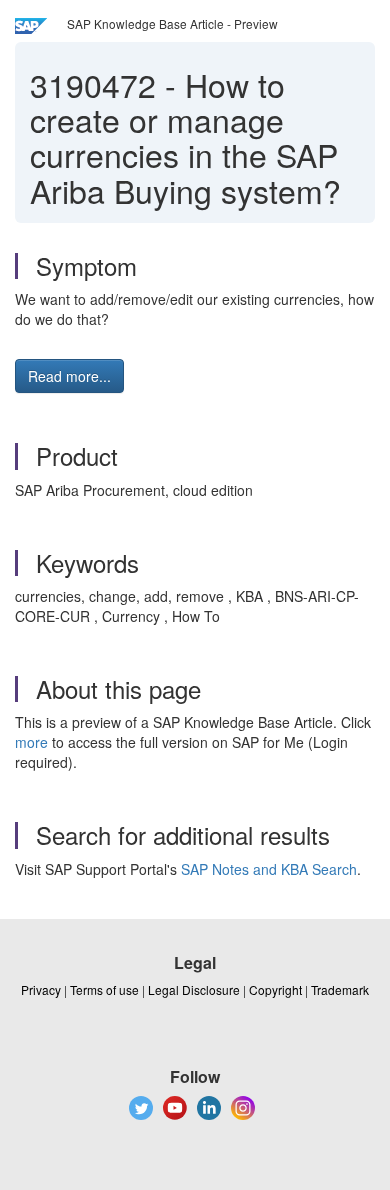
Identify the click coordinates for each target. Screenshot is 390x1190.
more (31, 742)
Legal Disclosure (194, 989)
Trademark (340, 989)
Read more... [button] (69, 376)
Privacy (41, 989)
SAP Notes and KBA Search (269, 869)
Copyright (275, 989)
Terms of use (104, 989)
